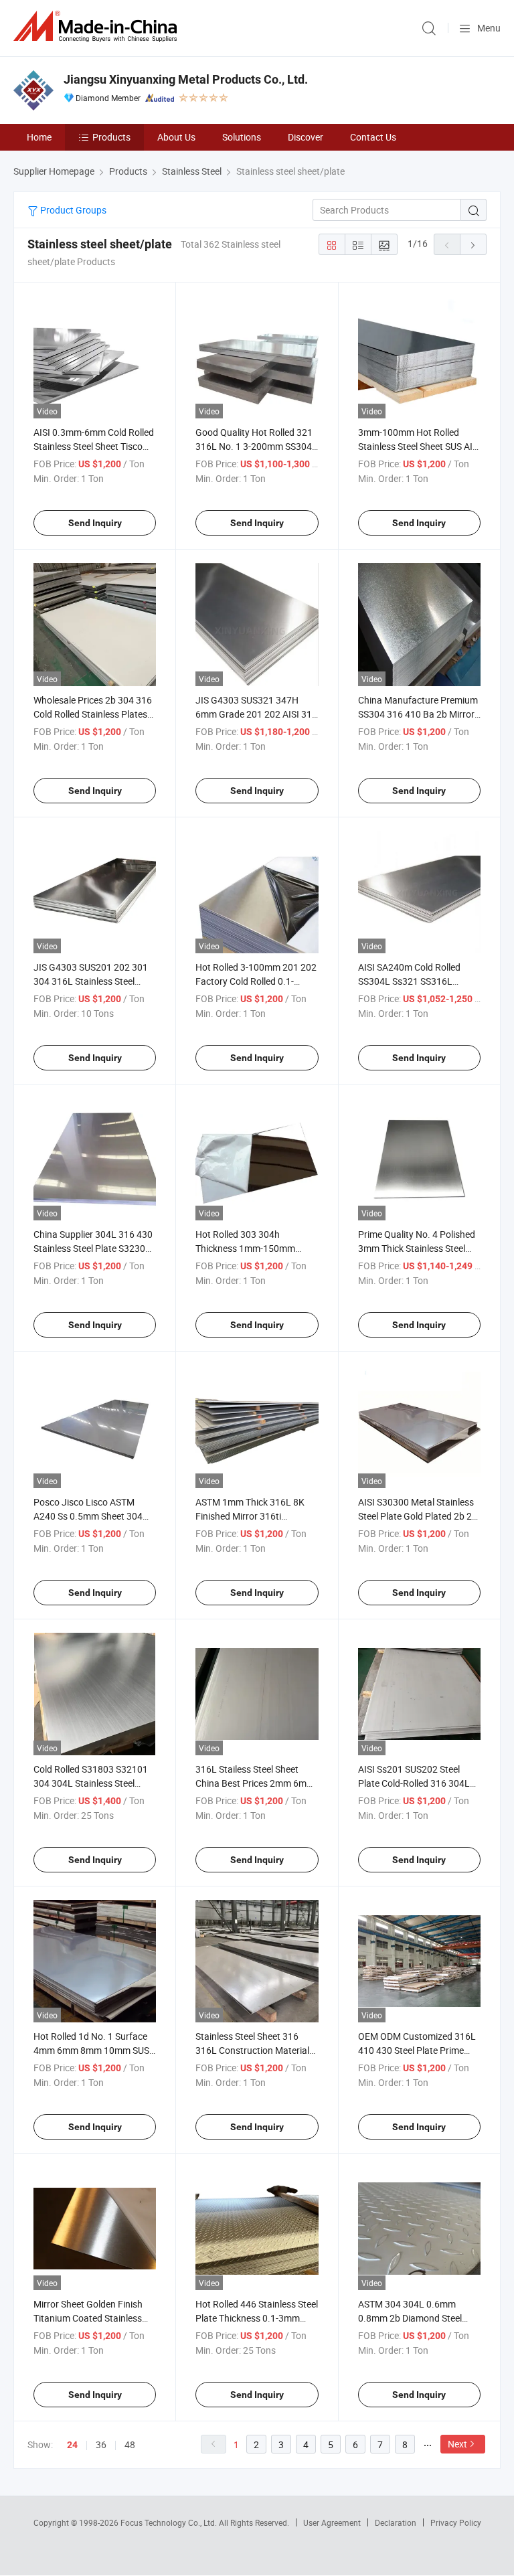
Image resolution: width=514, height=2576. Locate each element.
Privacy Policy (456, 2522)
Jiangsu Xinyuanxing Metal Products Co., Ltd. (186, 79)
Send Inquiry (95, 523)
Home (39, 137)
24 (72, 2445)
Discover (306, 137)
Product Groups (72, 210)
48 (130, 2444)
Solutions (242, 137)
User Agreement (332, 2522)
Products (111, 137)
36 (101, 2444)
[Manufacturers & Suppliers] (98, 26)
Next (457, 2444)
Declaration (396, 2522)
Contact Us (373, 137)
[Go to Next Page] (473, 244)
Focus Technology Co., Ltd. (170, 2522)
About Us (176, 137)
